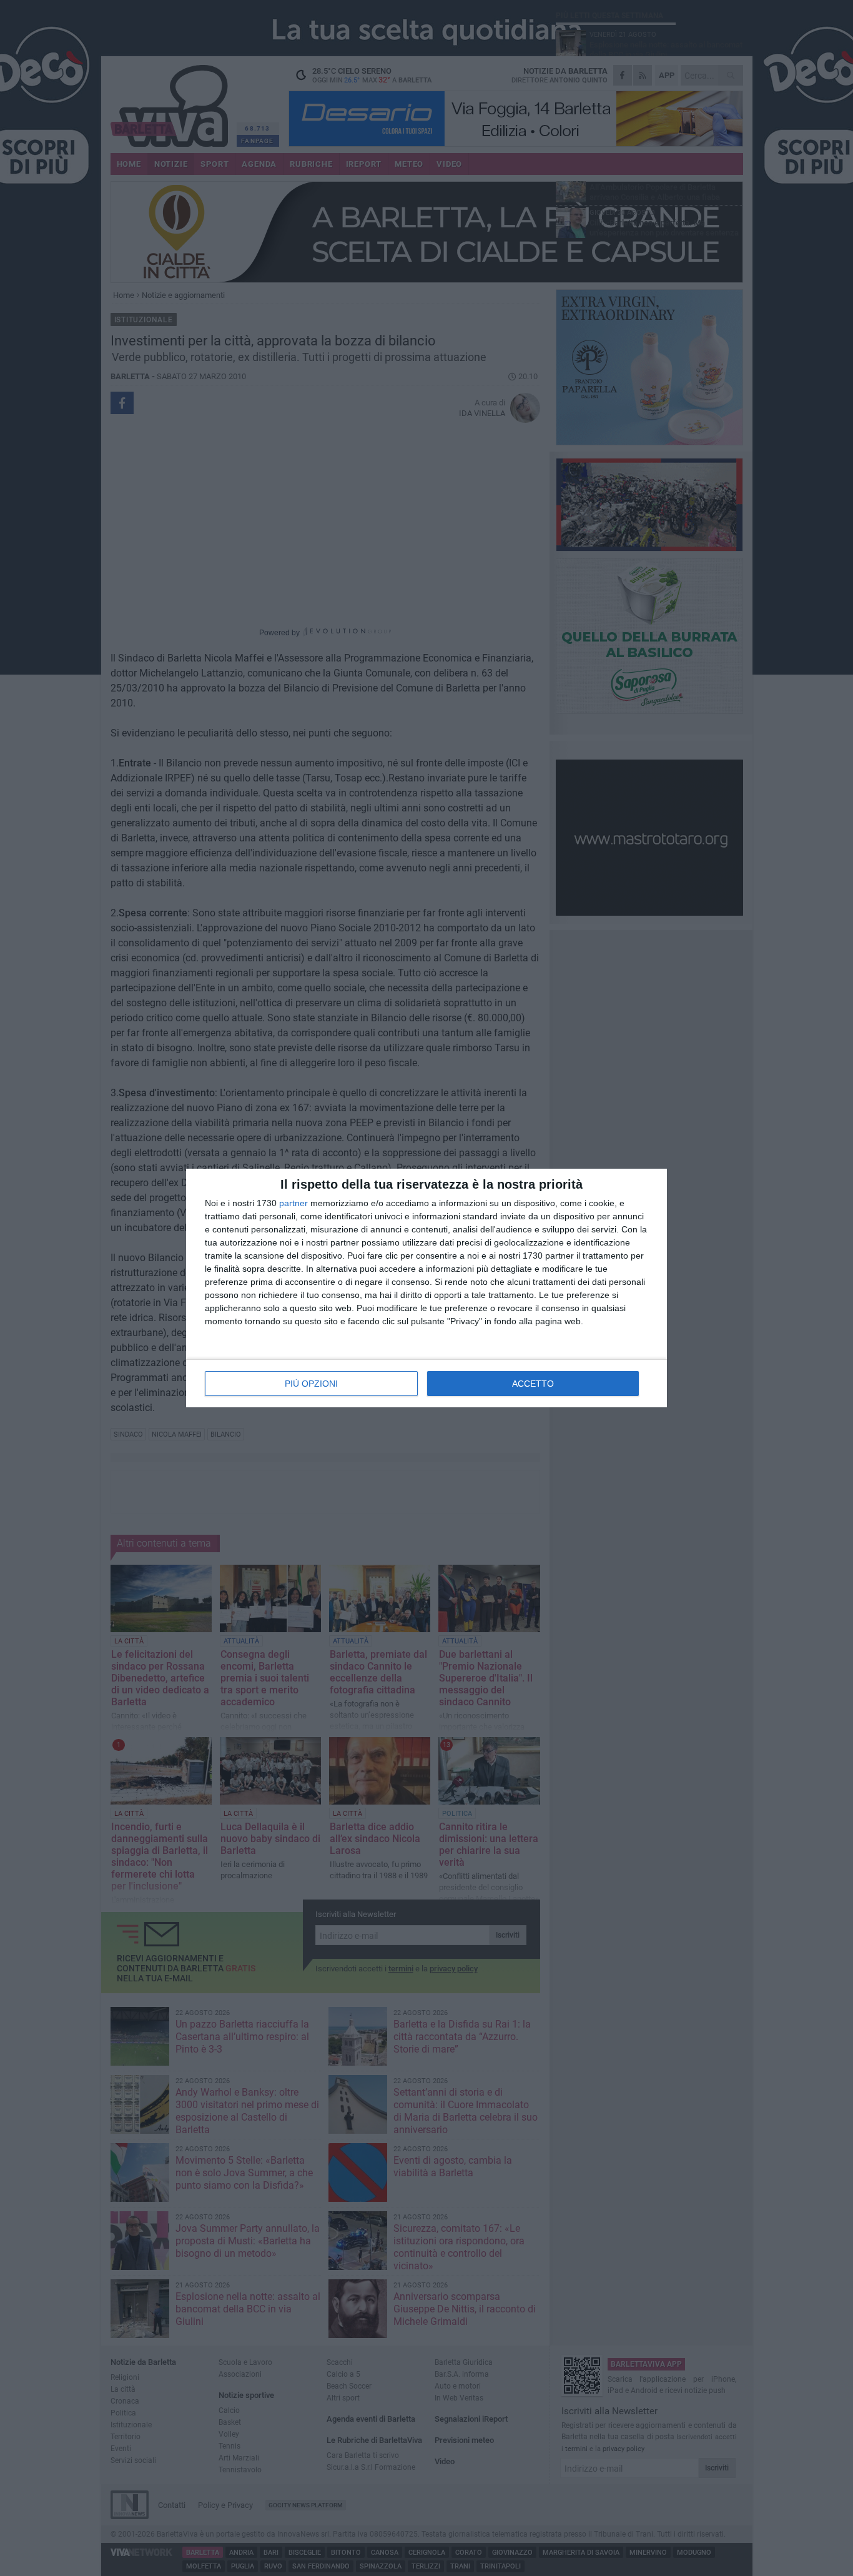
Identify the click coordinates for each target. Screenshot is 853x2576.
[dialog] (426, 1288)
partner (293, 1203)
